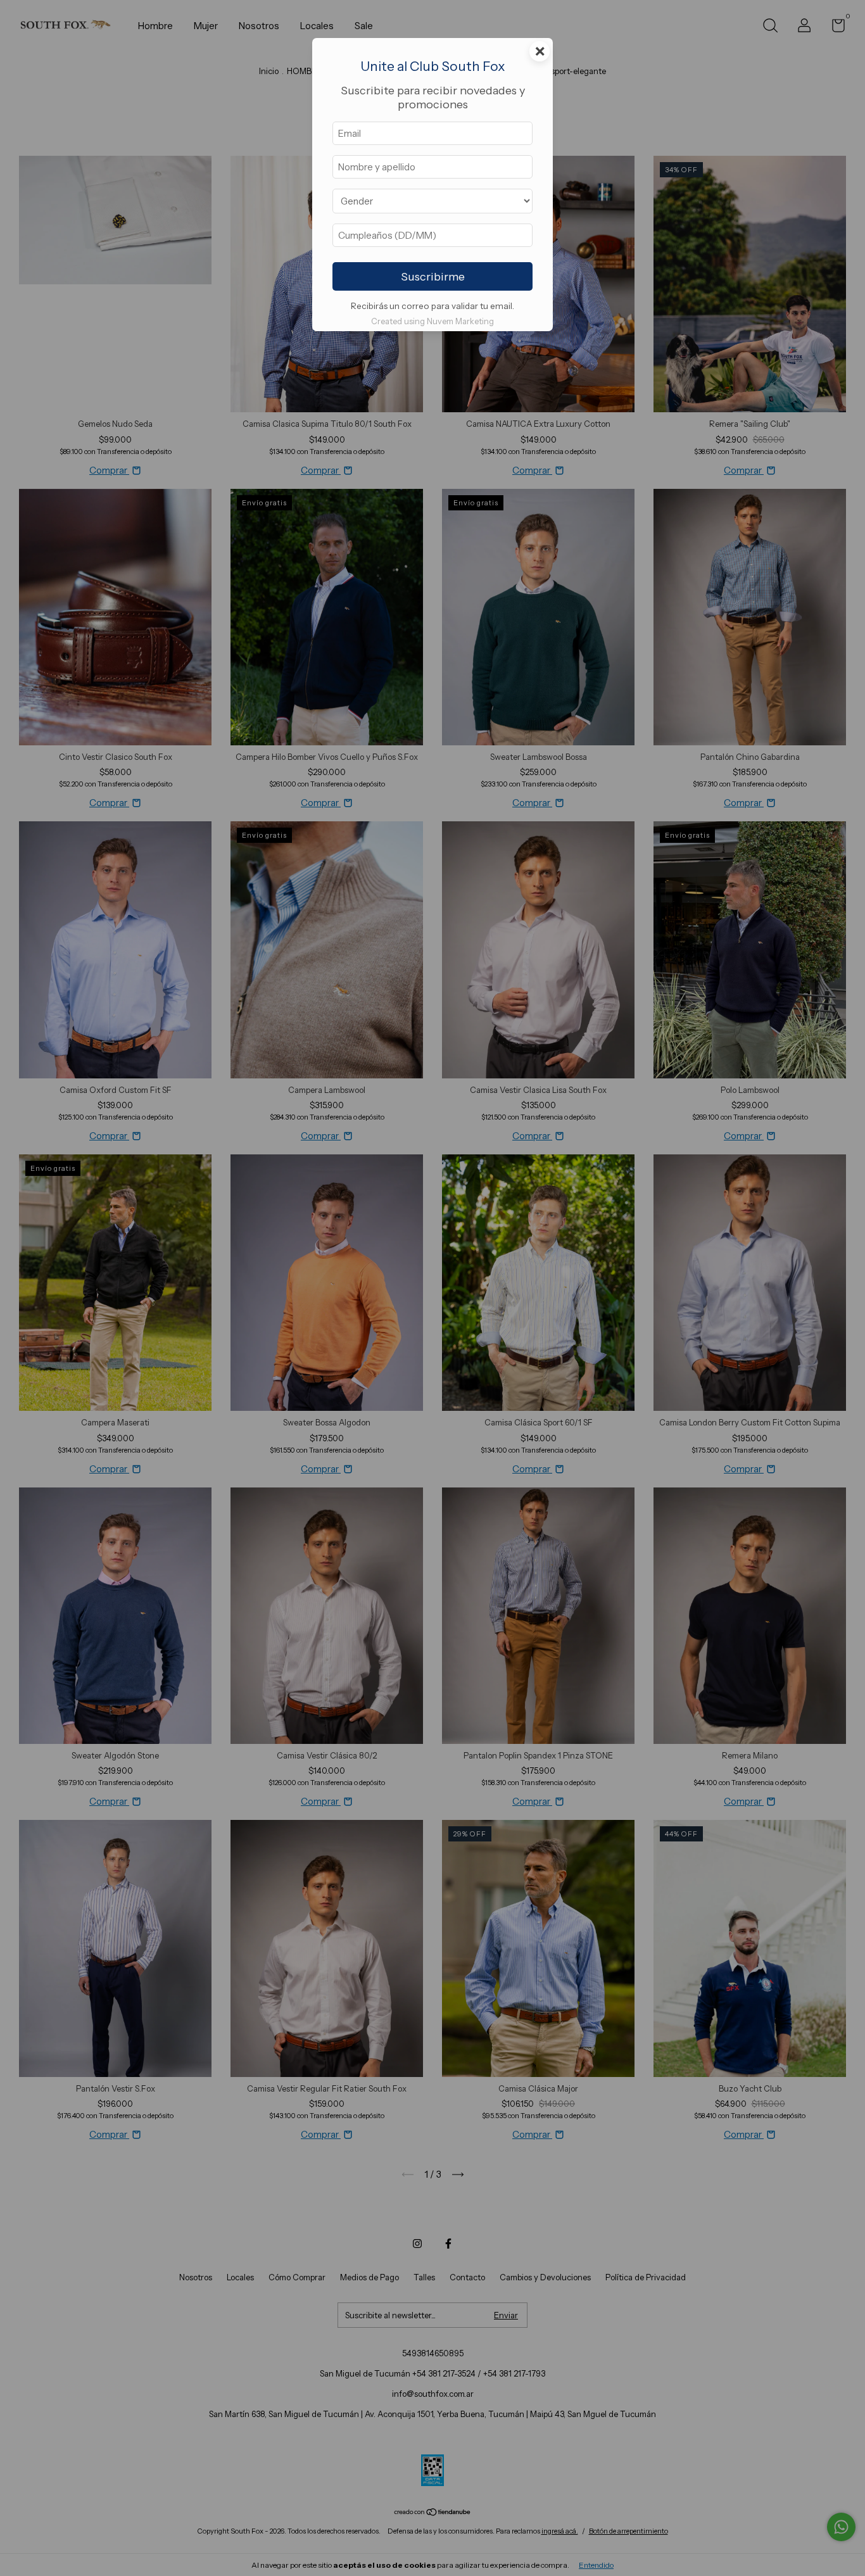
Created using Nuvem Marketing (432, 321)
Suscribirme (433, 277)
